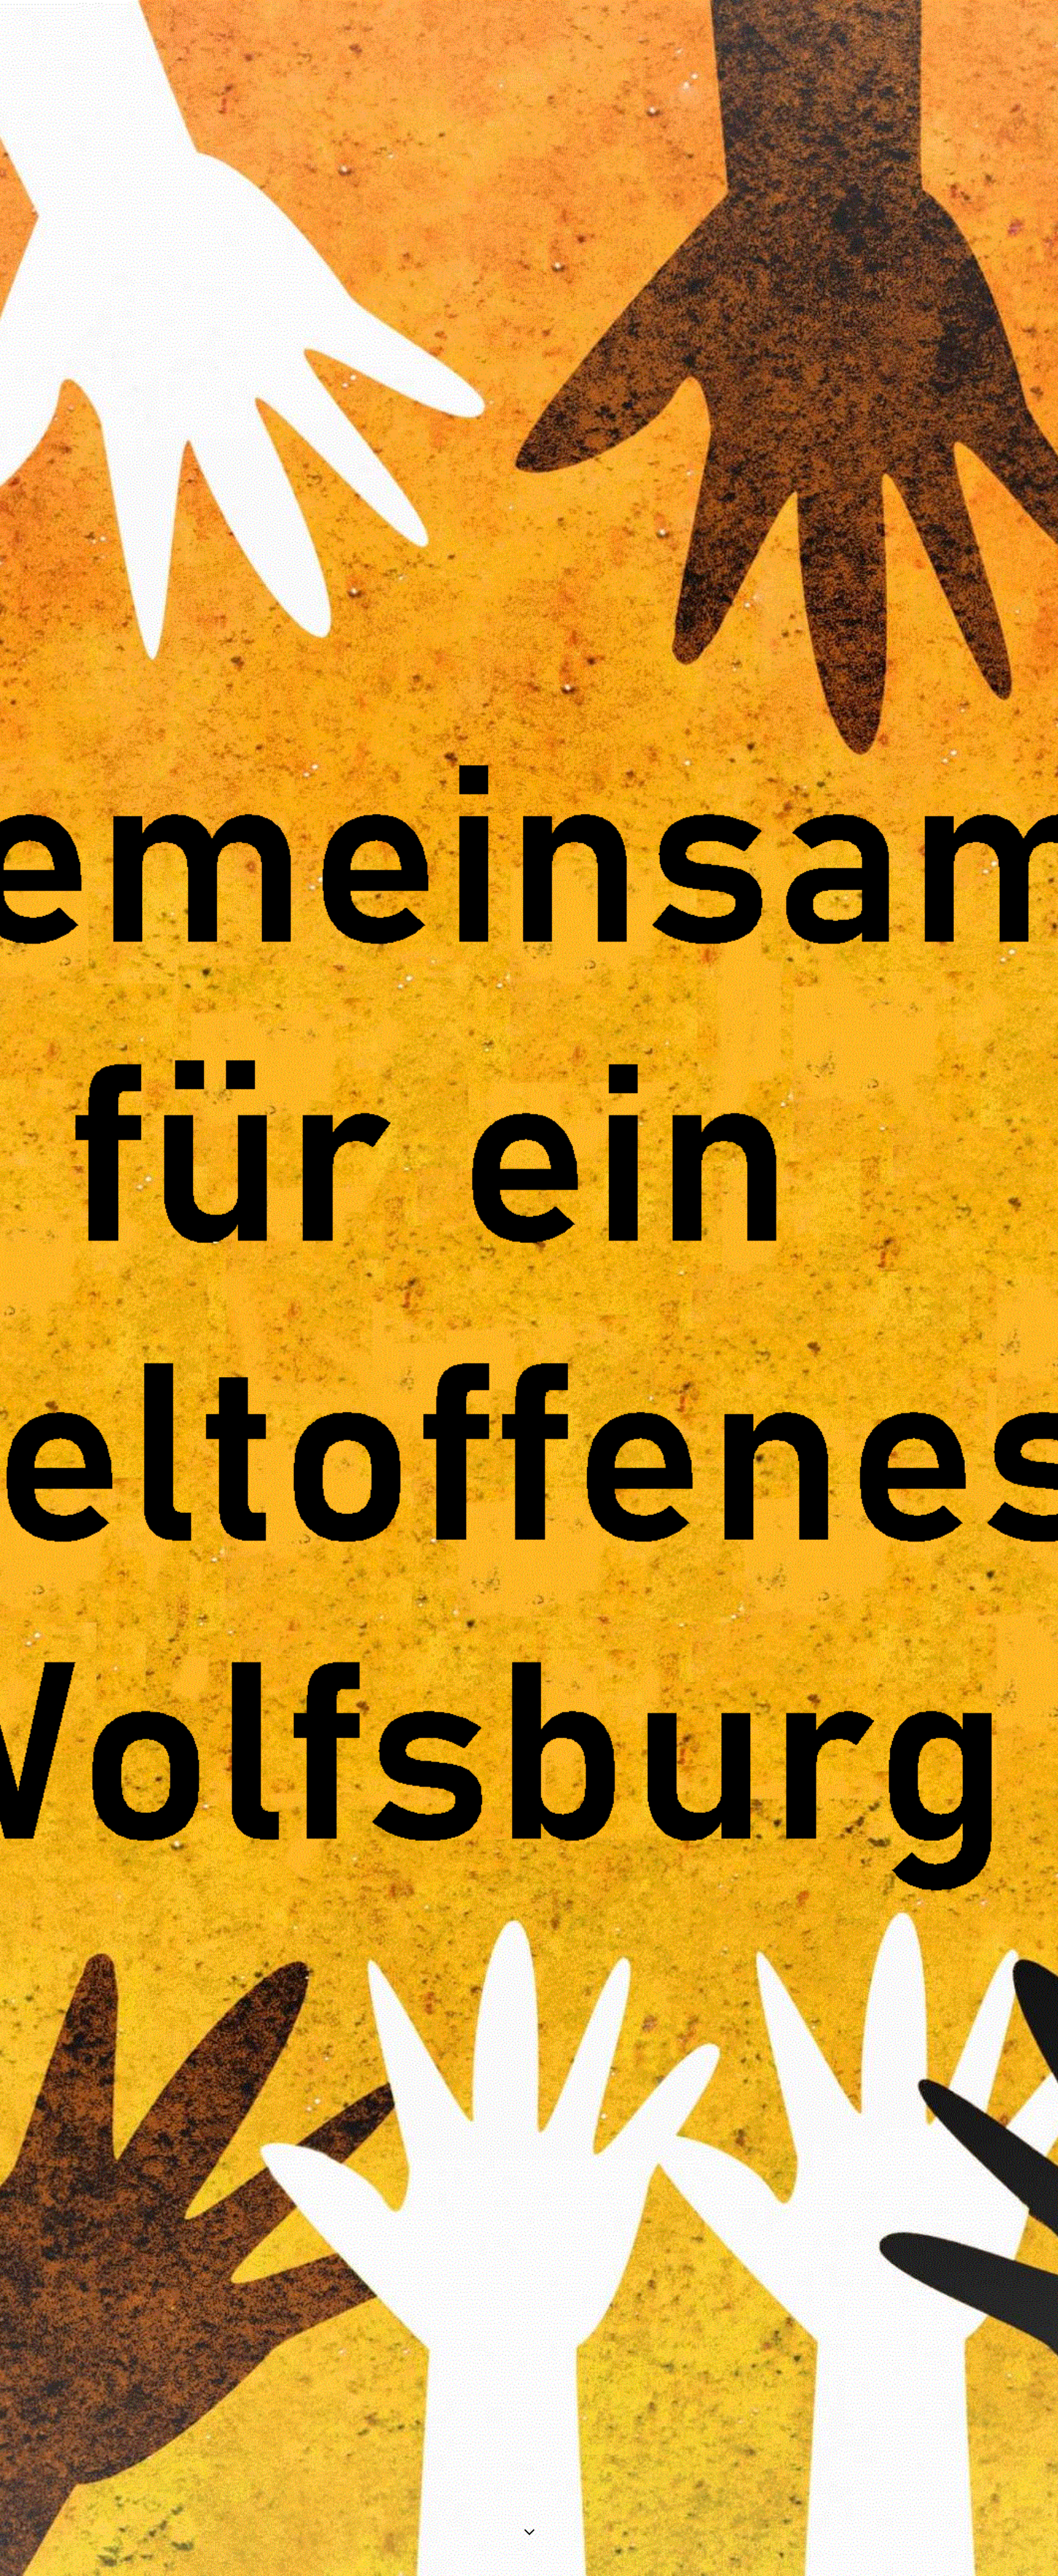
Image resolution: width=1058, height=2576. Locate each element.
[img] (529, 1288)
